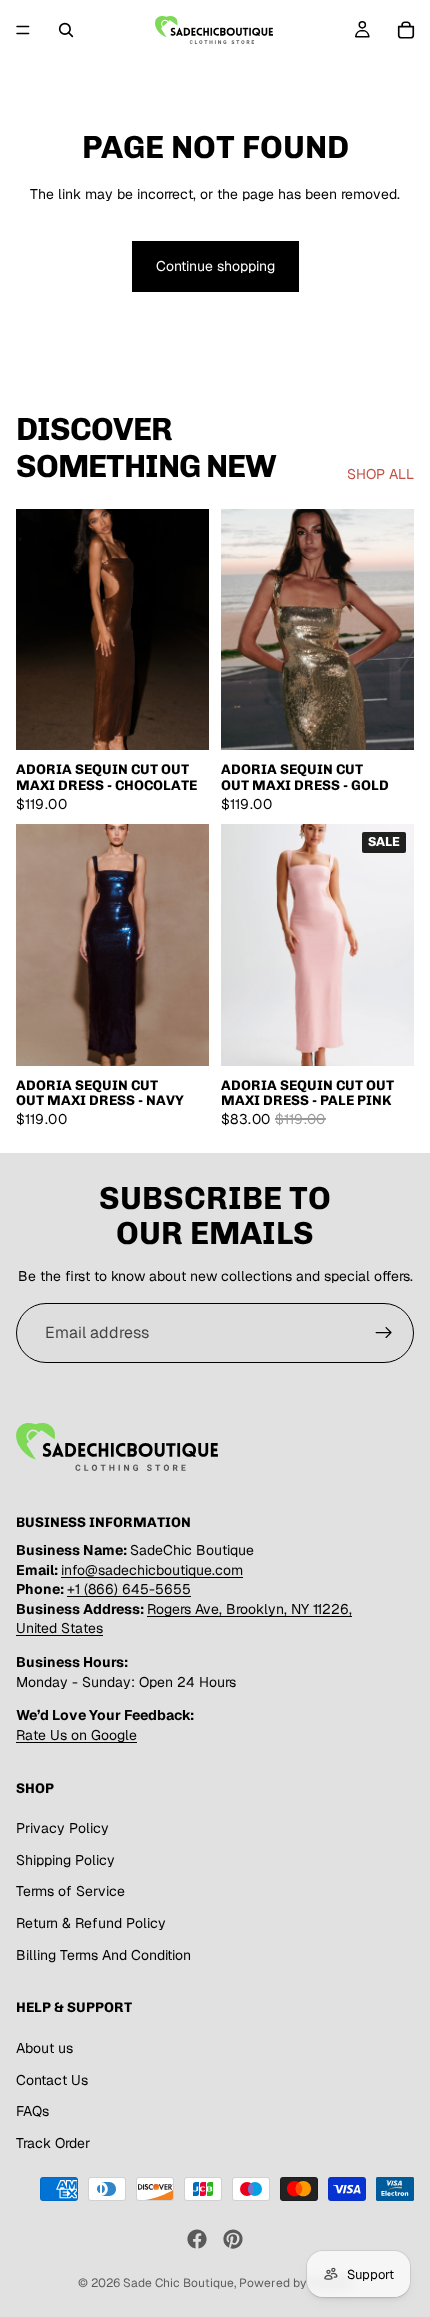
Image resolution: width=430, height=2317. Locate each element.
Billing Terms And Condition (103, 1955)
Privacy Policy (62, 1828)
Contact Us (52, 2079)
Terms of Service (70, 1891)
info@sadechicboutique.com (152, 1570)
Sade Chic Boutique (178, 2283)
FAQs (32, 2111)
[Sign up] (384, 1333)
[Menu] (23, 30)
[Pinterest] (233, 2239)
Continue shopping (215, 266)
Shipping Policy (65, 1860)
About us (44, 2048)
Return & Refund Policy (91, 1923)
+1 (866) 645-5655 (129, 1589)
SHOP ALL (380, 474)
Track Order (53, 2143)
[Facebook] (197, 2239)
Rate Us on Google (76, 1735)
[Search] (66, 30)
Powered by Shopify (295, 2283)
